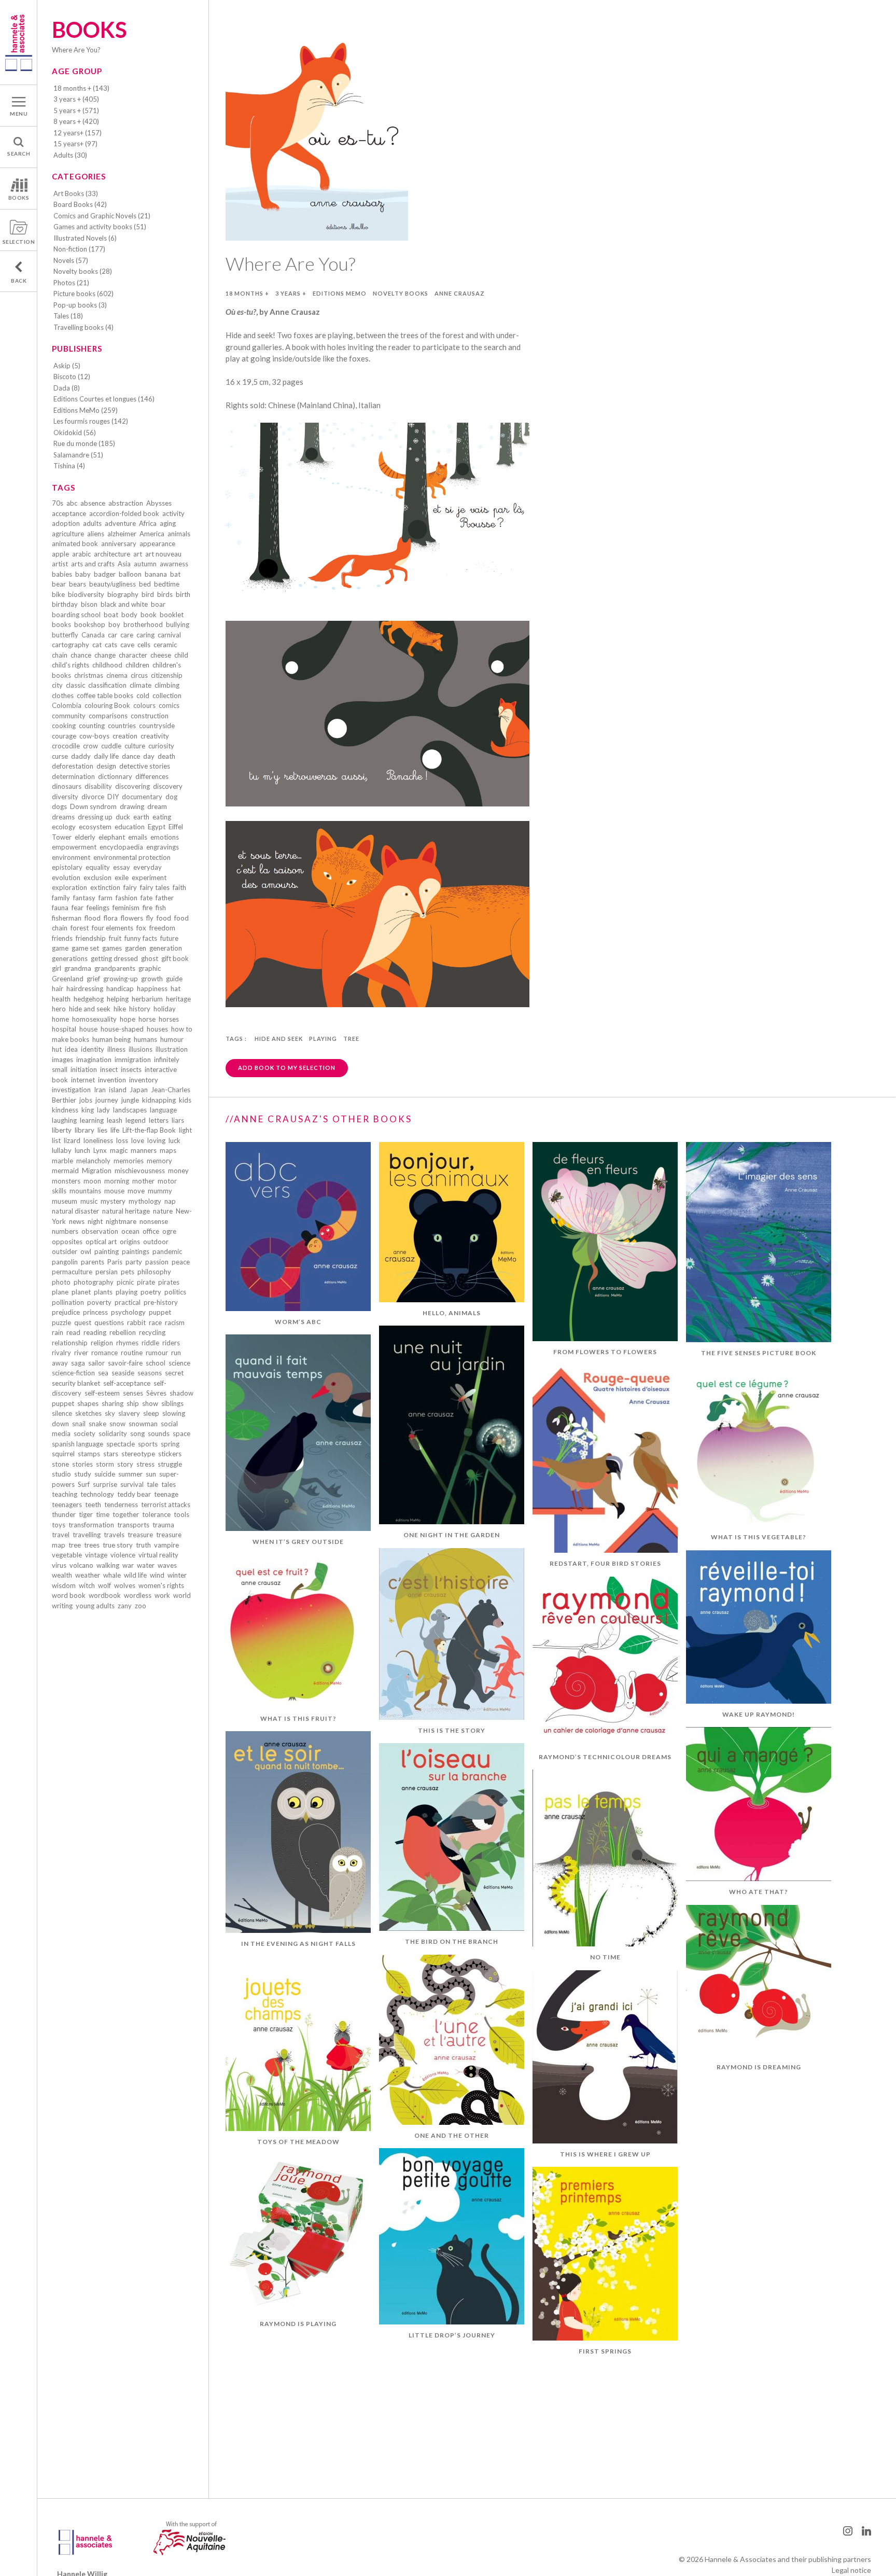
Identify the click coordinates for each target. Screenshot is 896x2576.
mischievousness (140, 1171)
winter (177, 1575)
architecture (112, 554)
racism (175, 1322)
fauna (60, 908)
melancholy (93, 1161)
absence (93, 503)
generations (70, 958)
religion (102, 1343)
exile (122, 878)
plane (60, 1292)
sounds (159, 1433)
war (128, 1565)
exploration (69, 887)
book (149, 615)
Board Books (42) (80, 204)
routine (132, 1353)
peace (181, 1262)
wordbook (105, 1595)
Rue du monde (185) (84, 443)
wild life (135, 1575)
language (163, 1110)
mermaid (65, 1171)
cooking (64, 726)
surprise (105, 1484)
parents (93, 1262)
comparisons (108, 716)
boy (114, 624)
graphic (150, 968)
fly (150, 918)
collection (167, 695)
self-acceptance (127, 1383)
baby (83, 574)
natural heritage (126, 1211)
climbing (167, 685)
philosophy (154, 1272)
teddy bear (134, 1494)
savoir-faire (125, 1363)
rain (58, 1332)
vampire (166, 1545)
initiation (84, 1069)
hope (128, 1019)
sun (151, 1474)
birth (183, 594)
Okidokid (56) (75, 433)
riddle (150, 1343)
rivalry (61, 1353)
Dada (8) (67, 388)
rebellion (123, 1332)
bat (175, 574)
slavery (129, 1413)
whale (112, 1575)
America (152, 534)
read (73, 1332)
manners (144, 1150)
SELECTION (19, 242)
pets (128, 1272)
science (179, 1363)
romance (104, 1353)
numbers (65, 1231)
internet (83, 1080)
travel (61, 1535)
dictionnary (115, 776)
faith (179, 887)
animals (179, 534)
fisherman (67, 918)
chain (60, 655)
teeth (93, 1505)
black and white (124, 604)
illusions (141, 1049)
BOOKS (19, 198)
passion (157, 1262)
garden (136, 948)
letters (159, 1120)
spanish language (78, 1444)
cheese (161, 655)
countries (122, 726)
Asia (124, 564)
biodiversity (86, 594)
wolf (104, 1585)
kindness (65, 1110)
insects (131, 1069)
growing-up (121, 979)
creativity (155, 736)
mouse (114, 1191)
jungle (130, 1100)
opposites (67, 1242)
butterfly (65, 635)
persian (107, 1272)
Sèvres (156, 1393)
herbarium (147, 999)
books (61, 624)
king (88, 1110)
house (88, 1029)
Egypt (157, 827)
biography (123, 594)
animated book (75, 544)
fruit (115, 938)
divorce (93, 797)
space (181, 1433)
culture (135, 746)
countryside (157, 726)
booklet (172, 615)
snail (79, 1424)
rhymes (127, 1343)
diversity (65, 797)
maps (168, 1150)
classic (75, 685)
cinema (117, 675)
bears (78, 584)
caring (145, 635)
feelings (98, 908)
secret (174, 1373)
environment (71, 857)
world (182, 1595)
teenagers (67, 1505)
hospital (64, 1029)
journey (107, 1100)
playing (127, 1292)
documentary (142, 797)
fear (78, 908)
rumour (157, 1353)
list (56, 1140)
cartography (71, 645)
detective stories (145, 766)
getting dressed (114, 958)
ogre (169, 1231)
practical (128, 1302)
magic (119, 1150)
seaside (123, 1373)
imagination (94, 1060)
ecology (64, 827)
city (57, 685)
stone (60, 1464)
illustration (172, 1049)
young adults (95, 1606)
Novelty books (401, 293)
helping (118, 999)
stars (111, 1454)
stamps (89, 1454)
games (112, 948)
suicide (105, 1474)
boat (111, 615)
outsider (65, 1251)
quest (83, 1322)
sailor (96, 1363)
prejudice (66, 1312)
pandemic (167, 1251)
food (164, 918)
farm (106, 898)
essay (122, 867)
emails (138, 837)
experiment (149, 878)
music (89, 1201)
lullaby (62, 1150)
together (126, 1514)
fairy (130, 887)
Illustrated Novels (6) (85, 238)
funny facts (141, 938)
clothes (63, 695)
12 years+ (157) (78, 133)
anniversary (119, 544)
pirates (169, 1282)
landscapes (130, 1110)
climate (141, 685)
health (61, 999)
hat (176, 988)
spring (170, 1444)
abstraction (126, 503)
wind (157, 1575)
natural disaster (75, 1211)
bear (59, 584)
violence (123, 1555)
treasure (140, 1535)
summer (130, 1474)
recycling (152, 1332)
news (77, 1221)
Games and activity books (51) (100, 227)
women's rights (161, 1585)
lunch (82, 1150)
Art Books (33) (76, 193)
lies (102, 1130)
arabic (81, 554)
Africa (148, 523)
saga (78, 1363)
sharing (113, 1403)
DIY (113, 797)
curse (60, 756)
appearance (157, 544)
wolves (125, 1585)
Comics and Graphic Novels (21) (102, 216)
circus (139, 675)
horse (147, 1019)
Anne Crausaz (460, 293)
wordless (138, 1595)
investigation (71, 1090)
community (69, 716)
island (118, 1090)
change (105, 655)
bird (148, 594)
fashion (127, 898)
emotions (165, 837)
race (155, 1322)
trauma (163, 1525)
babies (62, 574)
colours (144, 705)
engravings (163, 847)
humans (145, 1039)
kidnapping (159, 1100)
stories (82, 1464)
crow (90, 746)
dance (131, 756)
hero (59, 1009)
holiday (165, 1009)
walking (108, 1565)
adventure (120, 523)
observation (100, 1231)
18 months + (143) (81, 88)
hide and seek (90, 1009)
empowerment (74, 847)
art (138, 554)
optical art (101, 1242)
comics (169, 705)
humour (172, 1039)
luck (174, 1140)
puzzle (61, 1322)
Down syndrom (93, 806)
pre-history (161, 1302)
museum (65, 1201)
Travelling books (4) (83, 327)
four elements (113, 928)
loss (122, 1140)
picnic (125, 1282)
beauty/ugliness (113, 584)
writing (62, 1606)
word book (69, 1595)
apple (60, 554)
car (113, 635)
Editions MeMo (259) (86, 410)
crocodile (66, 746)
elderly (85, 837)
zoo (141, 1606)
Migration (97, 1171)
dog (171, 797)
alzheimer (122, 534)
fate (146, 898)
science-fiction (73, 1373)
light (185, 1130)
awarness (174, 564)
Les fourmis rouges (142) (91, 421)
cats (111, 645)
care (127, 635)
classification (107, 685)
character (133, 655)
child (181, 655)
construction (150, 716)
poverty (99, 1302)
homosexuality (94, 1019)
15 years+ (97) (75, 144)
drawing (132, 806)
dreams (63, 817)
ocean (130, 1231)
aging (168, 523)
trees (92, 1545)
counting (92, 726)
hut (57, 1049)
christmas (89, 675)
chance (81, 655)
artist (60, 564)
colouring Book (107, 705)
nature (163, 1211)
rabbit (136, 1322)
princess (95, 1312)
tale (152, 1484)
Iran (100, 1090)
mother (143, 1181)
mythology (145, 1201)
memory (159, 1161)
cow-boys (94, 736)
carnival (169, 635)
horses (169, 1019)
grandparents (115, 968)
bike (58, 594)
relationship (70, 1343)
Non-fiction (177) (79, 249)
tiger (86, 1514)
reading (95, 1332)
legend (136, 1120)
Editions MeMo (340, 293)
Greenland (68, 979)
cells (144, 645)
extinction (105, 887)
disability (98, 786)
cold (143, 695)
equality (98, 867)
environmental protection (132, 857)
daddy (81, 756)
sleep (151, 1413)
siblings (172, 1403)
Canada (93, 635)
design (106, 766)
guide (174, 979)
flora (111, 918)
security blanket (76, 1383)
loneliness (98, 1140)
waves (167, 1565)
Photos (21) (71, 283)
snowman (143, 1424)
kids (185, 1100)
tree (75, 1545)
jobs (86, 1100)
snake (97, 1424)
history (140, 1009)
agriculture (68, 534)
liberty (62, 1130)
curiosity (161, 746)
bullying (178, 624)
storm (105, 1464)
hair (58, 988)
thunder (64, 1514)
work (162, 1595)
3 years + (291, 293)
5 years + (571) (76, 110)
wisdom (64, 1585)
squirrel (63, 1454)
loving (156, 1140)
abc (72, 503)
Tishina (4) (69, 466)
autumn (145, 564)
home (60, 1019)
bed (145, 584)
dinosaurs (67, 786)
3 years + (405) (76, 99)
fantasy (84, 898)
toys (59, 1525)
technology (97, 1494)
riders (171, 1343)
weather (88, 1575)
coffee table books (105, 695)
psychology (128, 1312)
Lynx (100, 1150)
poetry (151, 1292)
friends (62, 938)
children (137, 665)
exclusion (97, 878)
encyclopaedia (121, 847)
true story (118, 1545)
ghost (150, 958)
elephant (112, 837)
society (85, 1433)
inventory (144, 1080)
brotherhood (143, 624)
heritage (178, 999)
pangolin (65, 1262)
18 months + (247, 293)
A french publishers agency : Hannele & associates (19, 42)
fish (161, 908)
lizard (72, 1140)
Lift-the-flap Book (149, 1130)
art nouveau (163, 554)
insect (109, 1069)
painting (107, 1251)
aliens (96, 534)
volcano (81, 1565)
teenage (166, 1494)
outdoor (156, 1242)
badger (105, 574)
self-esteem (102, 1393)
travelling (87, 1535)
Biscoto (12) (72, 377)
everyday (148, 867)
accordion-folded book (124, 513)
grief (93, 979)
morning (117, 1181)
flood (93, 918)
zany (125, 1606)
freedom (162, 928)
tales (169, 1484)
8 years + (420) (76, 121)
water (146, 1565)
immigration (133, 1060)
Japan (139, 1090)
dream (157, 806)
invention (112, 1080)
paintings (136, 1251)
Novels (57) (71, 260)
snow (117, 1424)
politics (175, 1292)
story (125, 1464)
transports (133, 1525)
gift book (175, 958)
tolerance (156, 1514)
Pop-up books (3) (80, 305)
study (83, 1474)
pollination (68, 1302)
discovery (168, 786)
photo (61, 1282)
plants (103, 1292)
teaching (65, 1494)
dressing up (95, 817)
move (136, 1191)
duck (123, 817)
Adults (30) (70, 155)
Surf (84, 1484)
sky (110, 1413)
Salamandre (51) (78, 455)
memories (129, 1161)
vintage (96, 1555)
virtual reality (158, 1555)
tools (181, 1514)
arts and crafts (93, 564)
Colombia (67, 705)
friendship (91, 938)
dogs (59, 806)
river (81, 1353)
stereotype (138, 1454)
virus (59, 1565)
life (115, 1130)
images (62, 1060)
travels (114, 1535)
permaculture (72, 1272)
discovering (132, 786)
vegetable (67, 1555)
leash (115, 1120)
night (95, 1221)
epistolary (67, 867)
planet (81, 1292)
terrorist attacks (166, 1505)
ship (133, 1403)
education (130, 827)
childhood (107, 665)
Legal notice (851, 2570)
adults (92, 523)
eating (162, 817)
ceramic (165, 645)
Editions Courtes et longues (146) (104, 399)
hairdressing (85, 988)
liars (178, 1120)
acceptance (69, 513)
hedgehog (89, 999)
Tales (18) (68, 316)
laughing (64, 1120)
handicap (120, 988)
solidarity (113, 1433)
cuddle (111, 746)
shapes (88, 1403)
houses (157, 1029)
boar (158, 604)
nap (170, 1201)
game (60, 948)
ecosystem (95, 827)
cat (97, 645)
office (151, 1231)
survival (132, 1484)
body (129, 615)
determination (73, 776)
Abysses (159, 503)
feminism (126, 908)
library (85, 1130)
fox (141, 928)
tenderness (121, 1505)
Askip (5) (67, 366)
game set (85, 948)
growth (152, 979)
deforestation (73, 766)
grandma (78, 968)
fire (148, 908)
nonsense (154, 1221)
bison (89, 604)
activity (173, 513)
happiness (152, 988)
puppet (160, 1312)
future (169, 938)
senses (133, 1393)
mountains (85, 1191)
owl (86, 1251)
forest (80, 928)
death (166, 756)
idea (71, 1049)
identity (93, 1049)
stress (145, 1464)
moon (92, 1181)
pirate (146, 1282)
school (156, 1363)
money (178, 1171)
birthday (65, 604)
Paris (115, 1262)
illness (116, 1049)
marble (62, 1161)
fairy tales (155, 887)
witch (87, 1585)
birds (165, 594)
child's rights (71, 665)
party (134, 1262)
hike (120, 1009)
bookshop (90, 624)
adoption (66, 523)
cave (127, 645)
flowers (132, 918)
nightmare (121, 1221)
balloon (130, 574)
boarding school (76, 615)
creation (125, 736)
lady (103, 1110)
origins (130, 1242)
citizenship (167, 675)
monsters (66, 1181)
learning (92, 1120)
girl (57, 968)
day (149, 756)
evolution (66, 878)
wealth (62, 1575)
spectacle (121, 1444)
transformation (91, 1525)
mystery (113, 1201)
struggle (170, 1464)
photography (94, 1282)
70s (58, 503)
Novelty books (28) (83, 271)
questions (109, 1322)
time (103, 1514)
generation (166, 948)
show (150, 1403)
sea (103, 1373)
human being (111, 1039)
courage (64, 736)
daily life (106, 756)
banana (156, 574)
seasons (150, 1373)
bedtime (167, 584)
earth (141, 817)
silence (62, 1413)
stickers (170, 1454)
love (138, 1140)
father (165, 898)
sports (148, 1444)
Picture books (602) (83, 294)
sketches (88, 1413)
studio (61, 1474)
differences (152, 776)
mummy (160, 1191)
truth (143, 1545)
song (137, 1433)
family (61, 898)
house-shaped (122, 1029)
